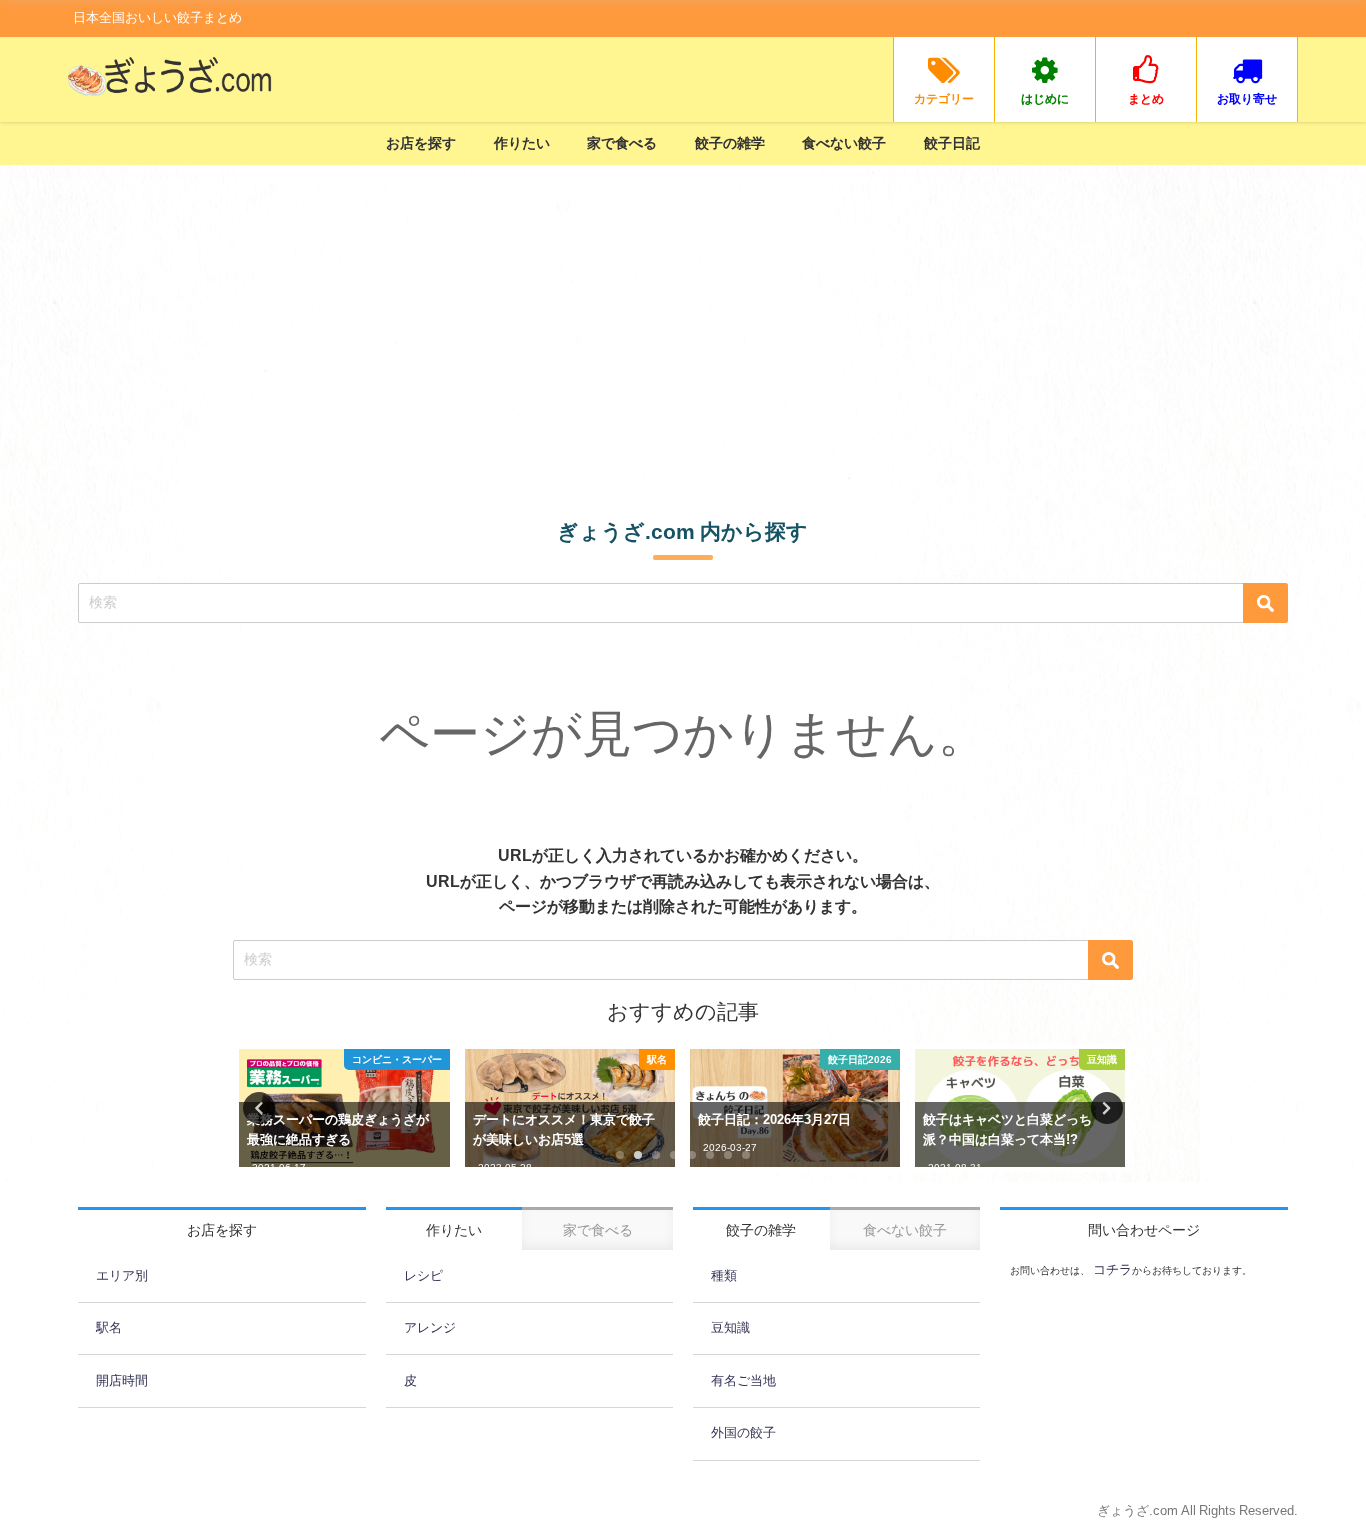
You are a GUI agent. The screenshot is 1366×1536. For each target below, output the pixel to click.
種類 (724, 1275)
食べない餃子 (844, 143)
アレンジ (430, 1327)
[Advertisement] (683, 315)
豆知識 (730, 1327)
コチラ (1111, 1269)
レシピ (423, 1275)
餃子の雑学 (730, 143)
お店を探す (421, 143)
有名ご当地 (743, 1380)
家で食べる (622, 143)
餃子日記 (952, 143)
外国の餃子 (743, 1432)
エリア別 (122, 1275)
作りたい (522, 143)
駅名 (109, 1327)
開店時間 (122, 1380)
